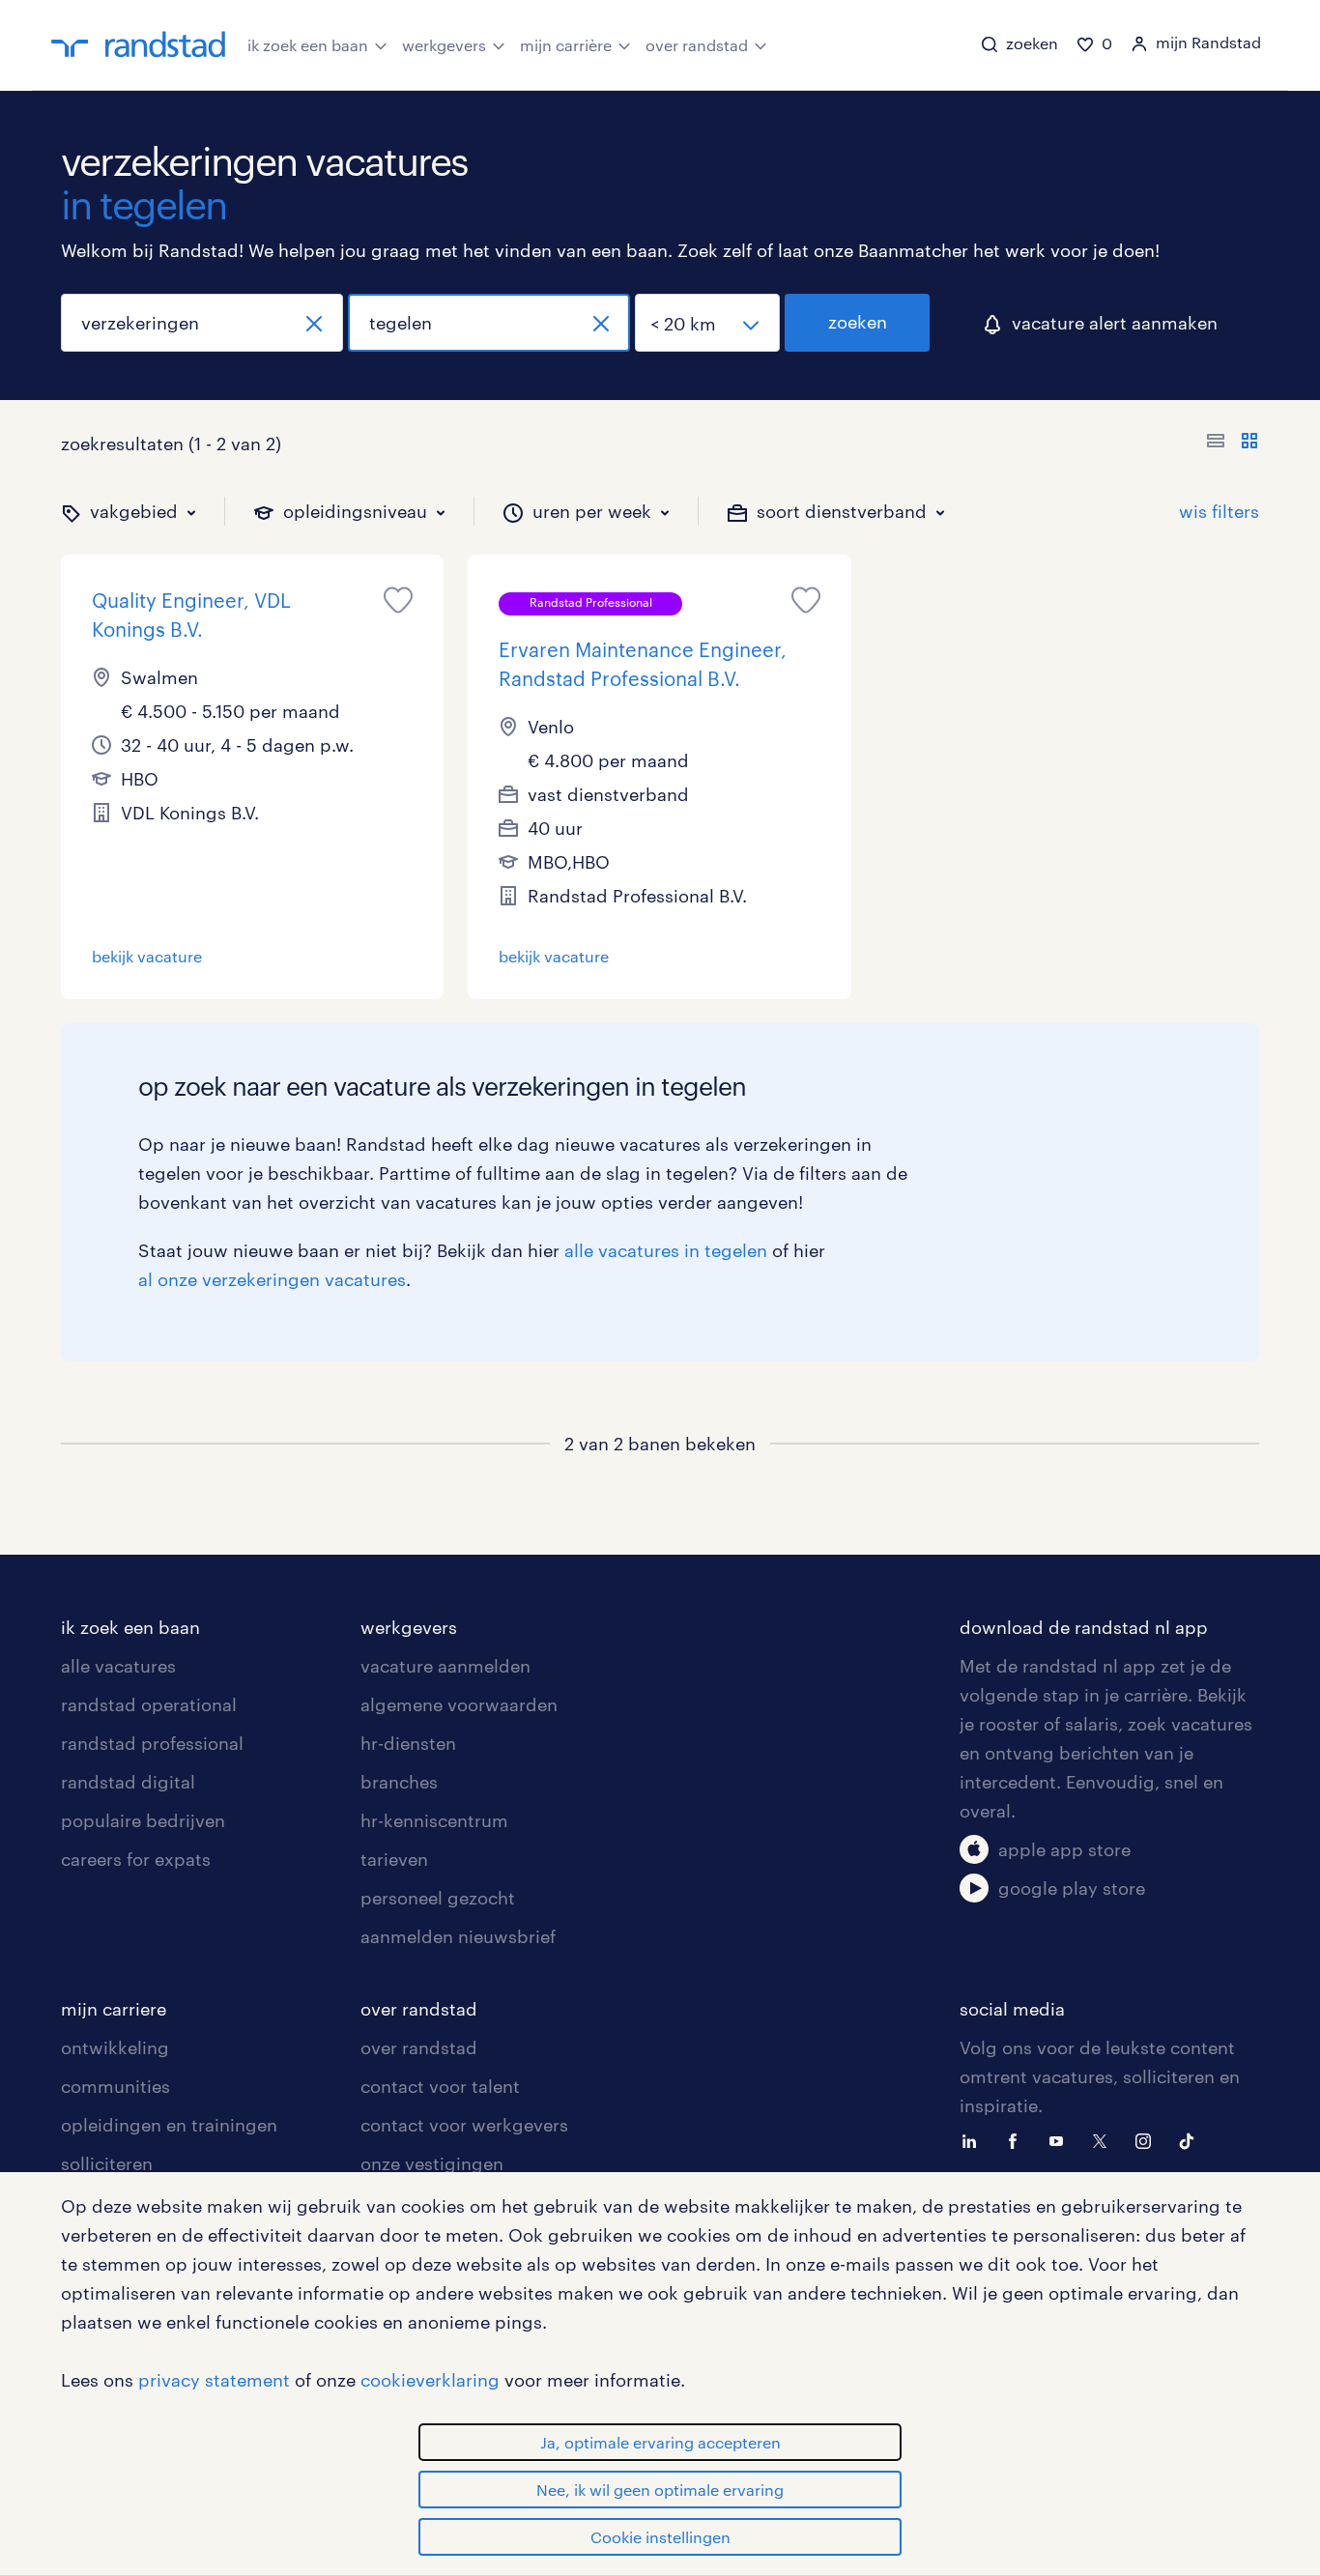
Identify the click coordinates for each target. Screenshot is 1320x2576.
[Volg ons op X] (1105, 2139)
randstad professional (152, 1743)
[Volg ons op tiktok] (1191, 2139)
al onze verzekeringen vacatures (272, 1279)
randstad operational (149, 1704)
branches (399, 1782)
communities (115, 2086)
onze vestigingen (432, 2163)
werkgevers (444, 45)
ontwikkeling (115, 2047)
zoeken (858, 322)
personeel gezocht (438, 1898)
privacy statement (214, 2380)
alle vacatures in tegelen (666, 1250)
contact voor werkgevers (464, 2125)
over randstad (697, 45)
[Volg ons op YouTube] (1061, 2139)
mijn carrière (566, 45)
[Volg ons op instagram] (1148, 2139)
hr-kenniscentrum (434, 1820)
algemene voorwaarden (459, 1704)
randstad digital (128, 1782)
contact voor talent (440, 2086)
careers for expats (136, 1859)
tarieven (394, 1859)
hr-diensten (408, 1743)
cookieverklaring (430, 2380)
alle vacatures (118, 1666)
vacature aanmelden (445, 1666)
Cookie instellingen (660, 2537)
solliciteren (107, 2163)
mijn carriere (114, 2009)
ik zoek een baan (308, 45)
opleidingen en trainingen (169, 2125)
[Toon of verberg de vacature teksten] (1233, 444)
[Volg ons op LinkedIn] (974, 2139)
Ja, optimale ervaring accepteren (660, 2442)
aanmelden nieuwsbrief (458, 1936)
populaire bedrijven (143, 1820)
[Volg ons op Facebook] (1018, 2139)
